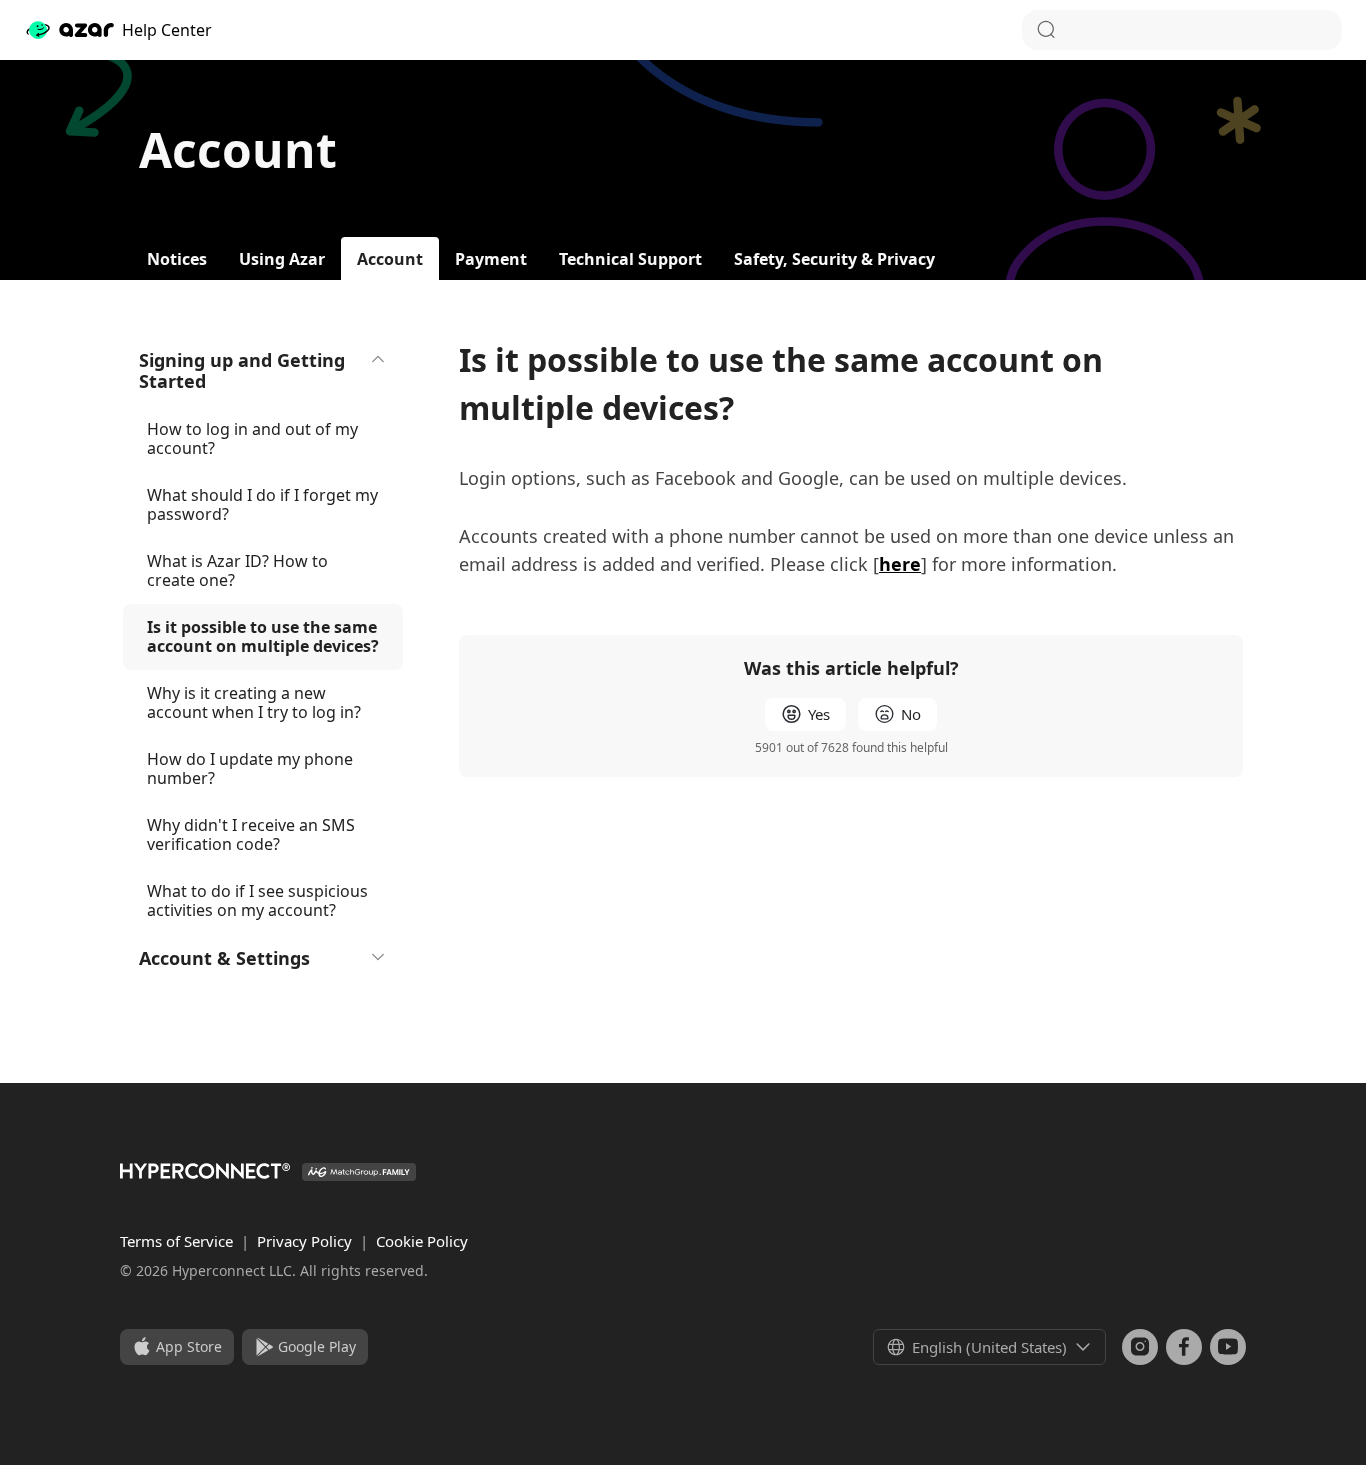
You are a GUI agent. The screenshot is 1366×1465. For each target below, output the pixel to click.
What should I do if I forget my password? (262, 504)
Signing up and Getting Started (242, 370)
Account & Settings (224, 958)
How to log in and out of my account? (252, 438)
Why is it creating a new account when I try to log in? (254, 702)
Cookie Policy (422, 1241)
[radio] (805, 714)
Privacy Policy (306, 1241)
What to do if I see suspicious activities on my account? (257, 900)
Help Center (167, 30)
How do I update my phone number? (250, 768)
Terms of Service (178, 1241)
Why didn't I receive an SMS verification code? (251, 834)
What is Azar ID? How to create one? (237, 570)
